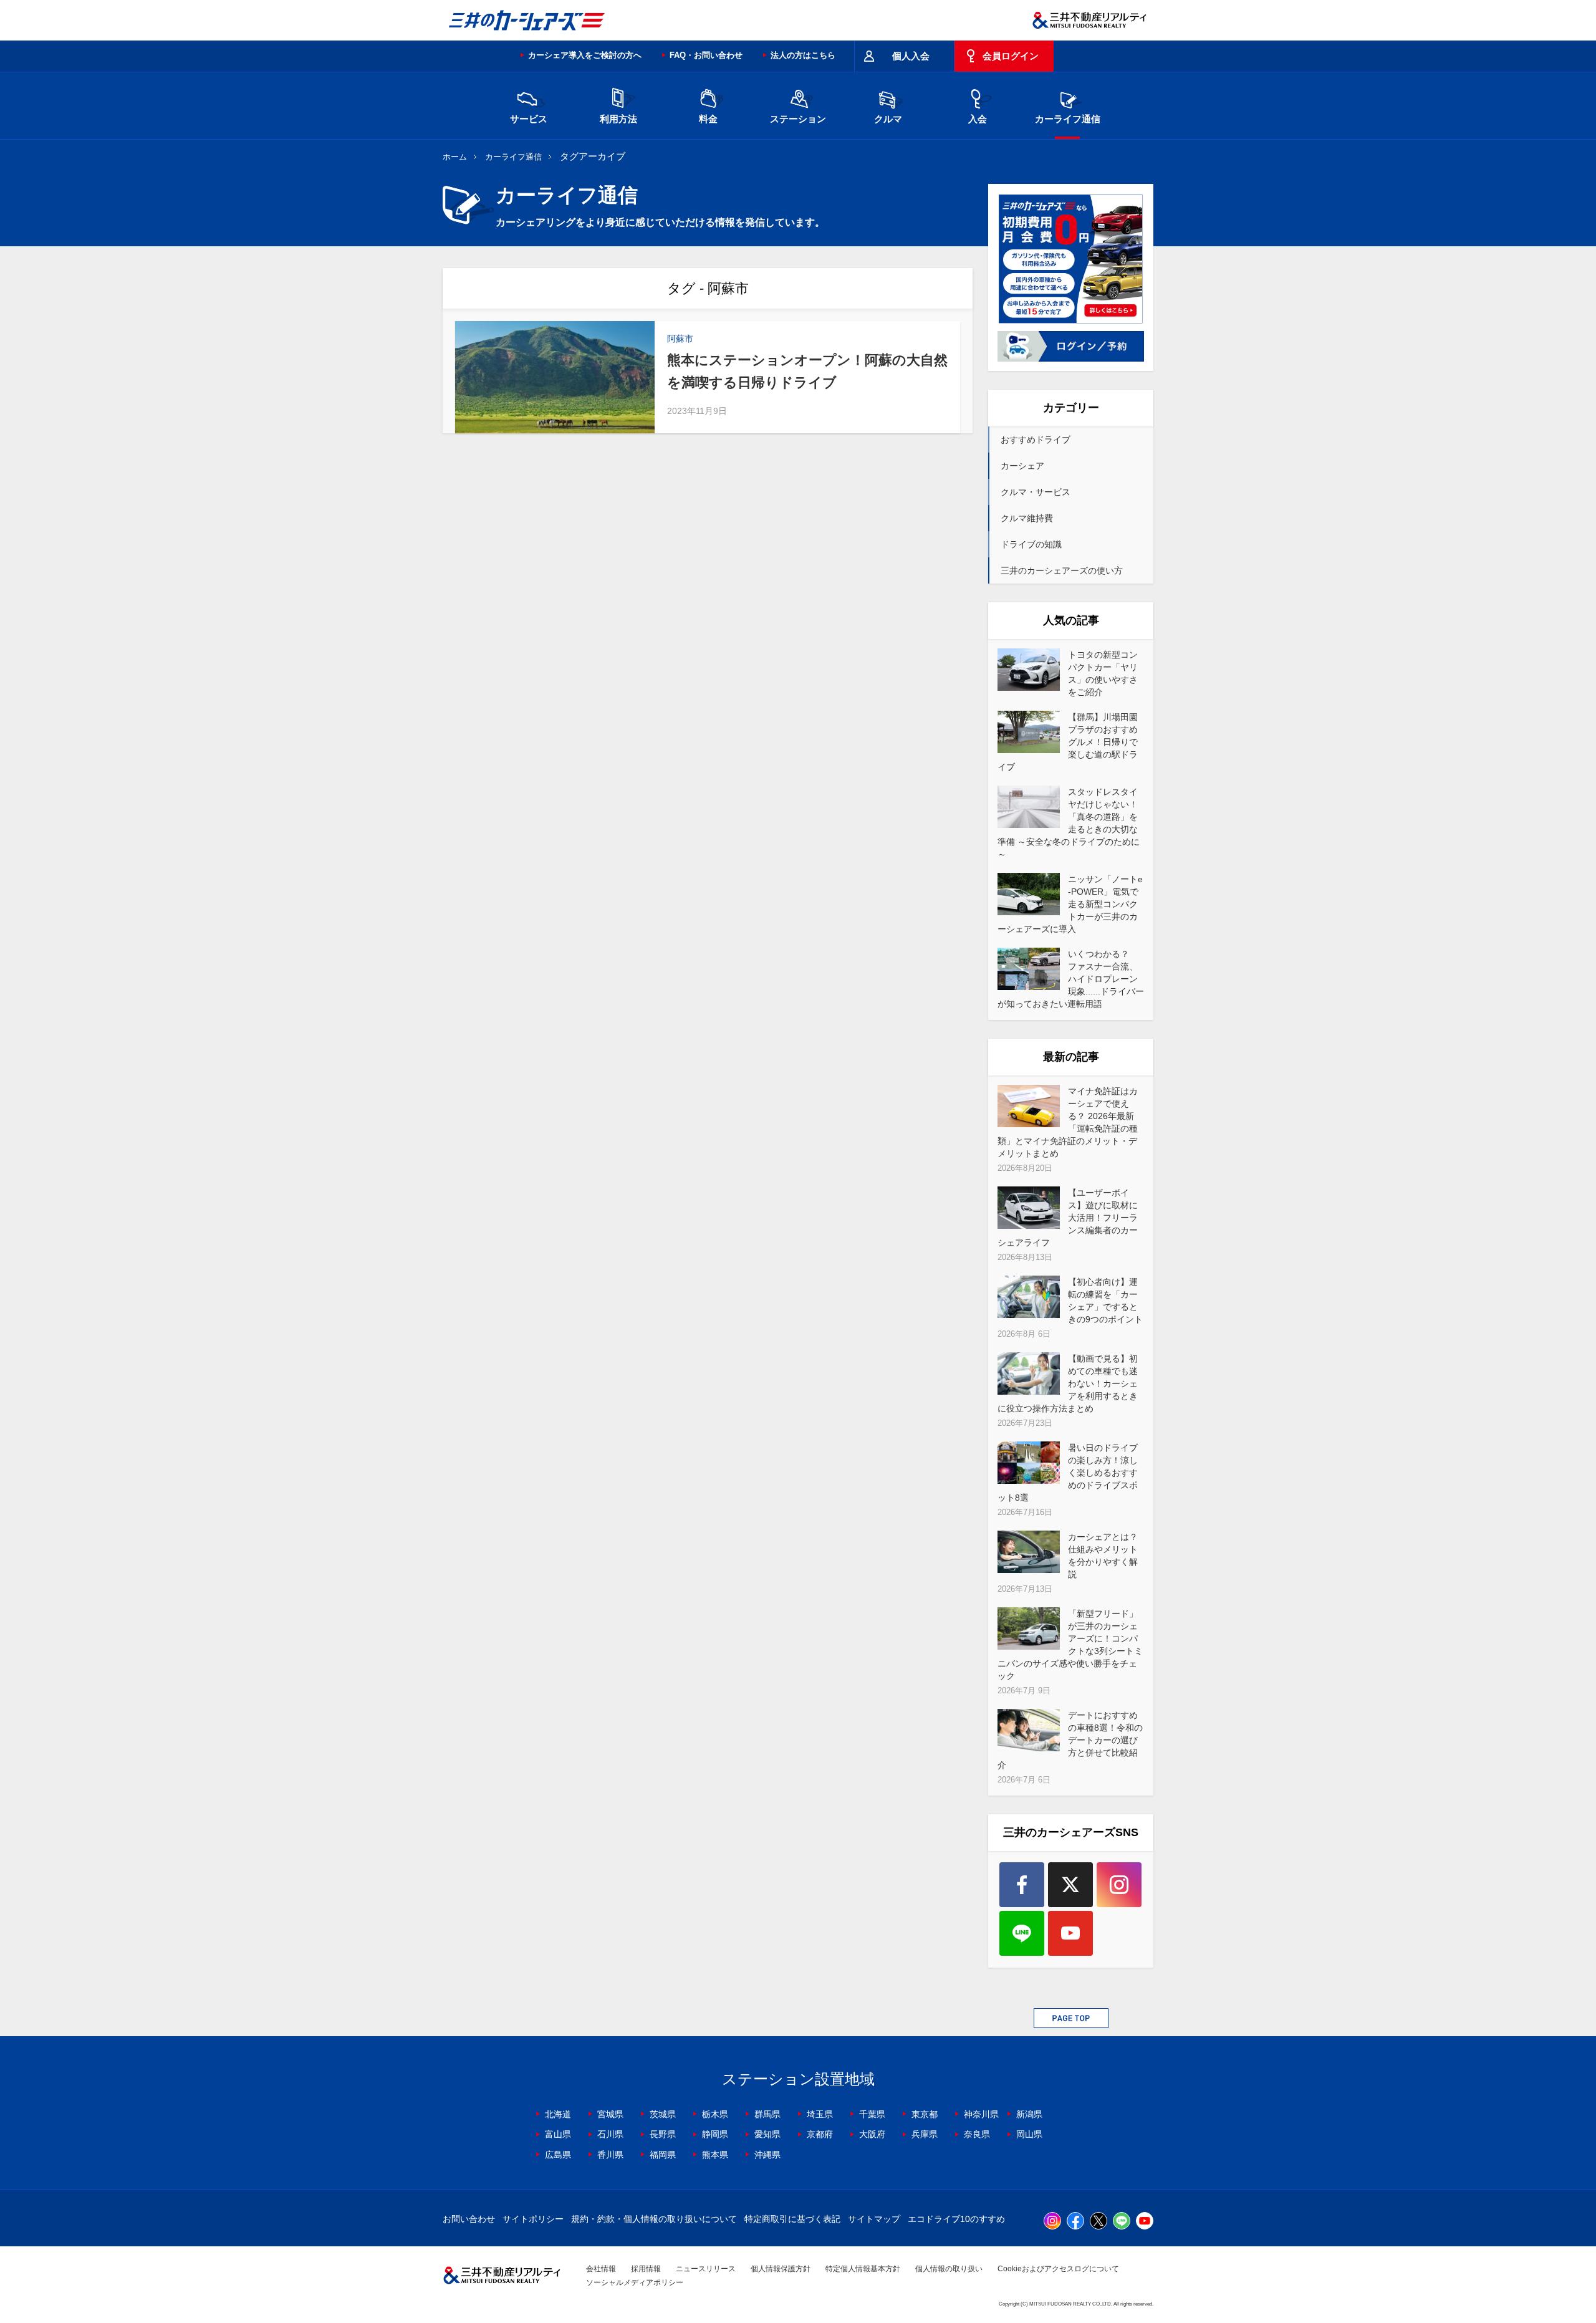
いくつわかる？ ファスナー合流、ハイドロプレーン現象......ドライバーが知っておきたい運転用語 (1071, 979)
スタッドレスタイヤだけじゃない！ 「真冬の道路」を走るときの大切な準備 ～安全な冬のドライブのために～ (1069, 823)
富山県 (558, 2134)
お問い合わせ (469, 2219)
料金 (708, 119)
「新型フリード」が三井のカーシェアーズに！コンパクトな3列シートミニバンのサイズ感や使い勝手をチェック (1070, 1645)
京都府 (820, 2134)
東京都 (925, 2114)
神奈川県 (981, 2114)
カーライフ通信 (1068, 119)
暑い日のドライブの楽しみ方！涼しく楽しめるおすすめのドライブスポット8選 (1068, 1473)
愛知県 (767, 2134)
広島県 (558, 2155)
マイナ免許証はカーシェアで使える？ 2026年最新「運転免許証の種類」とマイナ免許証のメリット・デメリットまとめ (1068, 1122)
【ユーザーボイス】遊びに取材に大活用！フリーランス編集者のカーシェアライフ (1068, 1218)
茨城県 (663, 2114)
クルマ (888, 119)
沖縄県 (767, 2155)
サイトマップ (874, 2219)
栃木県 (715, 2114)
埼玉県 (820, 2114)
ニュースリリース (706, 2269)
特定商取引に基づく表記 (792, 2219)
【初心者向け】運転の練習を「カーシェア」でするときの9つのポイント (1105, 1301)
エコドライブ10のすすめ (956, 2219)
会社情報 (601, 2269)
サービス (529, 119)
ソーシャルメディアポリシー (635, 2282)
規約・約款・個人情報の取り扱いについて (654, 2219)
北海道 (558, 2114)
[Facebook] (1022, 1885)
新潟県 (1029, 2114)
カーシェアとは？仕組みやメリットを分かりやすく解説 (1103, 1556)
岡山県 (1029, 2134)
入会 (978, 119)
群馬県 (767, 2114)
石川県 (610, 2134)
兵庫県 (925, 2134)
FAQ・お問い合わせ (706, 55)
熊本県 (715, 2155)
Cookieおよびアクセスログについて (1058, 2269)
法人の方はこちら (803, 55)
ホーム (455, 157)
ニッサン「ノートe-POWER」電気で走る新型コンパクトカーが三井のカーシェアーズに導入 (1070, 904)
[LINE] (1022, 1933)
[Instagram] (1119, 1885)
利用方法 (618, 119)
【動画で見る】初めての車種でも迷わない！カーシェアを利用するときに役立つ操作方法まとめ (1068, 1383)
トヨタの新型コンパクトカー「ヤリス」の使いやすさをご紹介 (1103, 673)
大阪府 (872, 2134)
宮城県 (610, 2114)
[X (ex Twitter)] (1070, 1885)
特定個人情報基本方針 (863, 2269)
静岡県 (715, 2134)
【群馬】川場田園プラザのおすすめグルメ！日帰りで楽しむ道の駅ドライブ (1068, 742)
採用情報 (646, 2269)
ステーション (798, 119)
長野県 (663, 2134)
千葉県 (872, 2114)
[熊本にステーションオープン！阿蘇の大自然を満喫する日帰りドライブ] (555, 377)
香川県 (610, 2155)
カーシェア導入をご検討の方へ (585, 55)
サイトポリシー (533, 2219)
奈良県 (977, 2134)
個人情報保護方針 (781, 2269)
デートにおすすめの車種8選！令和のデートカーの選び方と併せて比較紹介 (1070, 1740)
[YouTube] (1070, 1933)
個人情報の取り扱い (949, 2269)
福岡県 (663, 2155)
